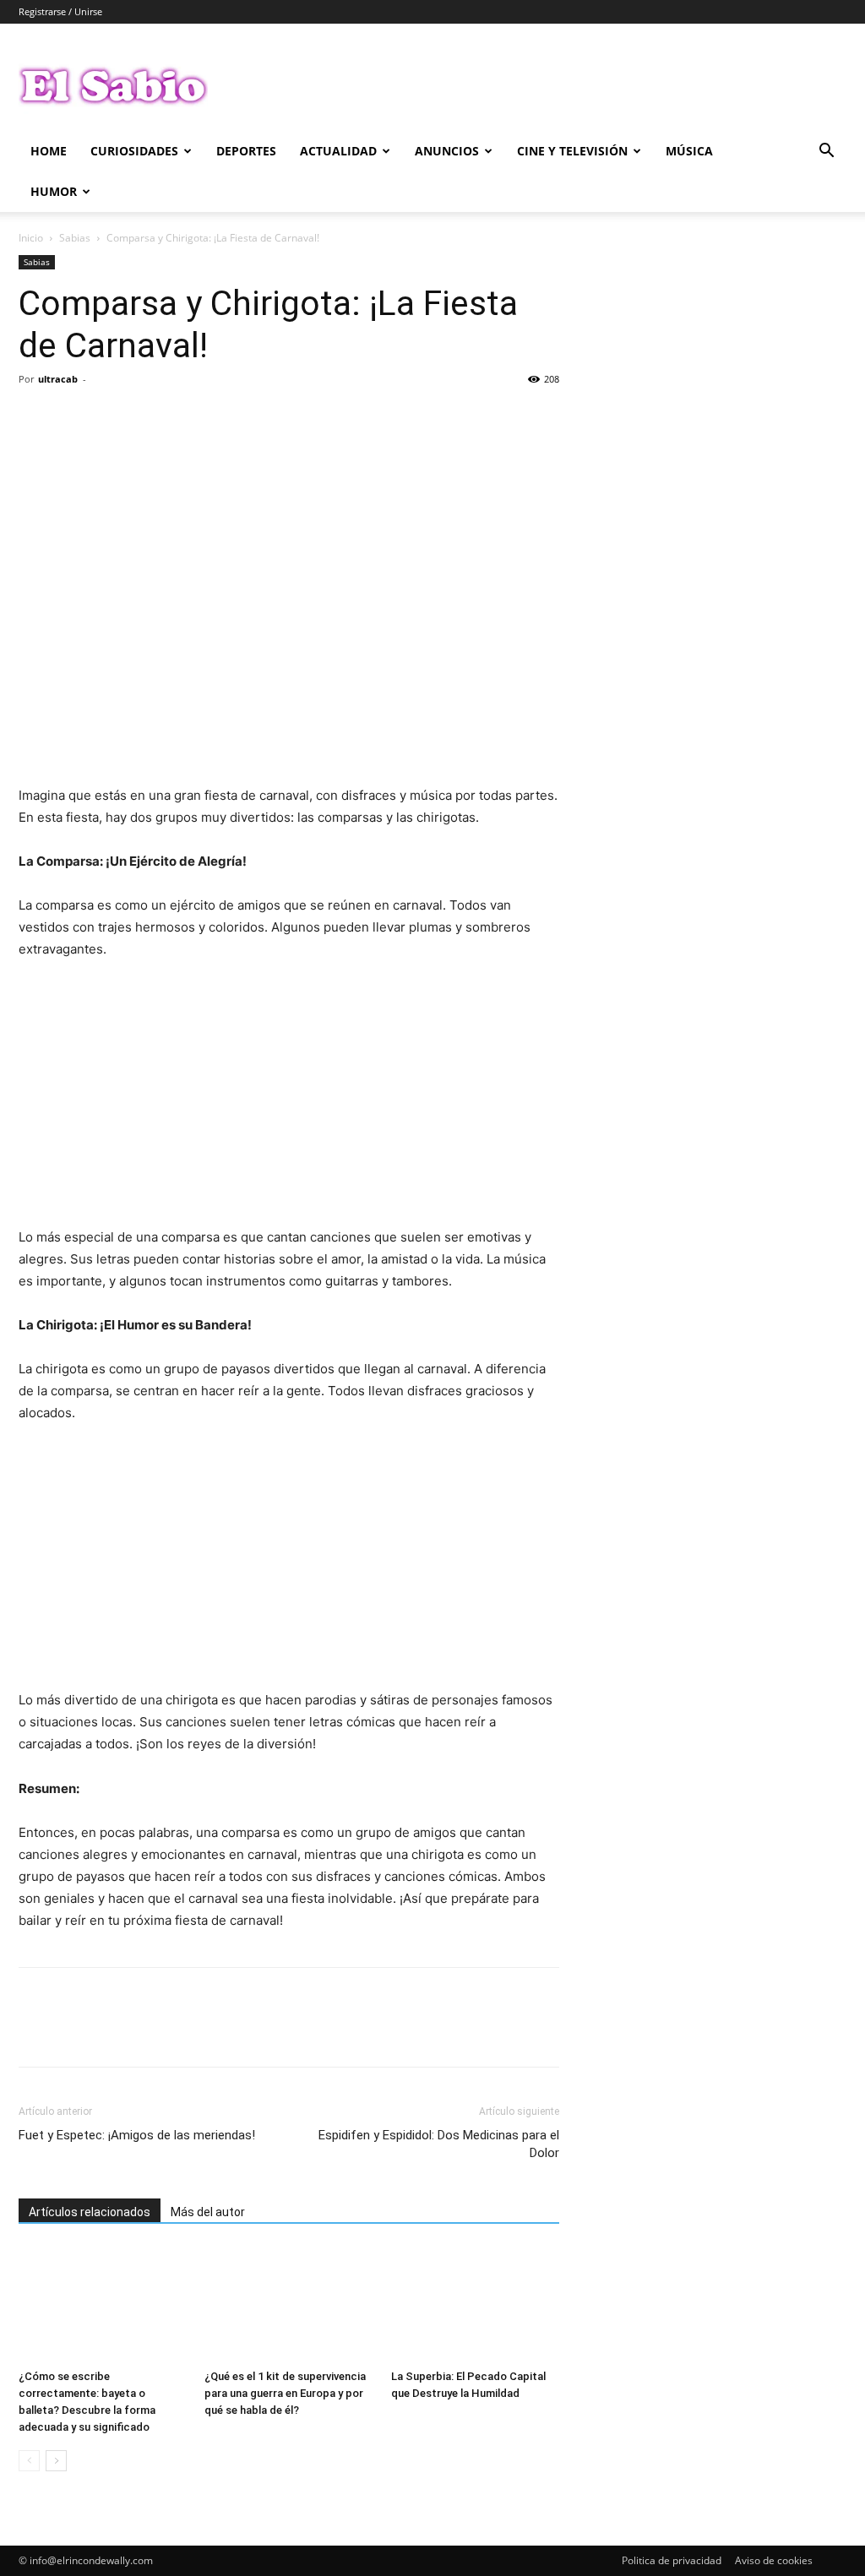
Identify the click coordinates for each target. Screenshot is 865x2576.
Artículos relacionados (90, 2212)
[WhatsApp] (152, 417)
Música (689, 151)
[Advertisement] (289, 1101)
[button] (826, 152)
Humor (54, 191)
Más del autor (208, 2212)
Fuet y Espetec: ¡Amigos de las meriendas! (137, 2135)
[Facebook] (35, 417)
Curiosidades (134, 151)
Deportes (246, 151)
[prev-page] (29, 2461)
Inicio (31, 238)
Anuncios (447, 151)
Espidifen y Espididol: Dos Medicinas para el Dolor (439, 2144)
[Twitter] (74, 417)
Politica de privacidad (672, 2560)
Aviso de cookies (774, 2560)
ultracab (58, 379)
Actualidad (338, 151)
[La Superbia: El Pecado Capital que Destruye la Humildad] (475, 2304)
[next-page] (56, 2461)
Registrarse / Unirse (60, 11)
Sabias (75, 238)
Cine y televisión (572, 151)
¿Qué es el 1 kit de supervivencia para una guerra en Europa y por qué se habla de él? (285, 2393)
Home (49, 151)
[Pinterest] (113, 417)
